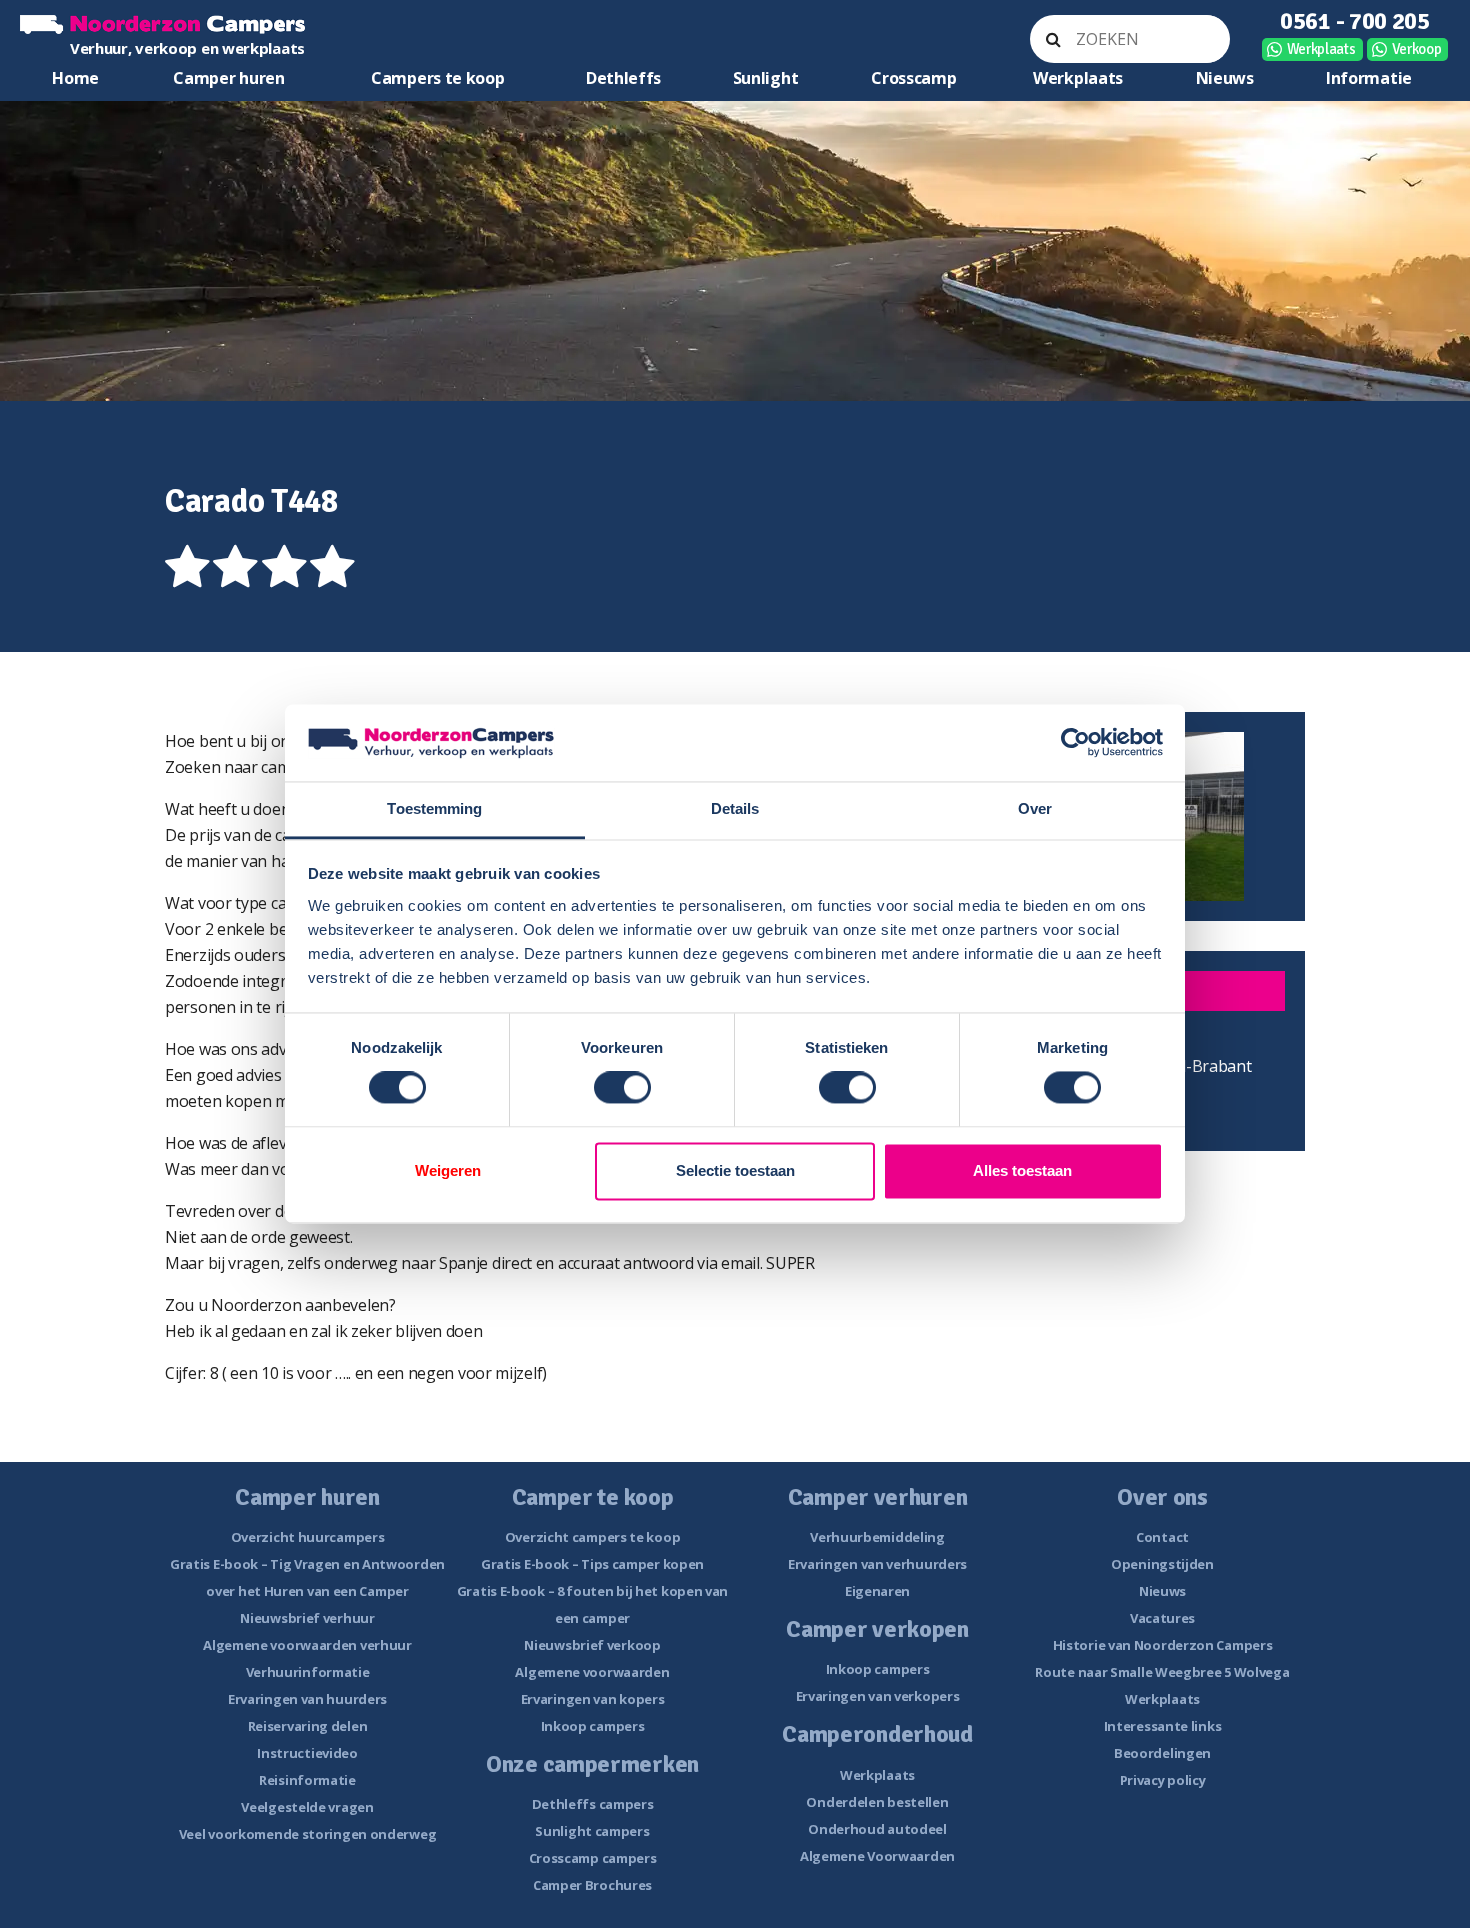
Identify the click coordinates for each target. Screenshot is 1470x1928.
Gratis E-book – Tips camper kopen (592, 1564)
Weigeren (448, 1170)
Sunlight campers (592, 1831)
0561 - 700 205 (1355, 21)
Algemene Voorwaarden (877, 1856)
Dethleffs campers (593, 1804)
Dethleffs (623, 78)
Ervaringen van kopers (593, 1699)
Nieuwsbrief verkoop (592, 1645)
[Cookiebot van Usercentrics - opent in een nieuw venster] (1075, 743)
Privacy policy (1163, 1780)
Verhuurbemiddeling (877, 1537)
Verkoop (1417, 49)
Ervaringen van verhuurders (877, 1564)
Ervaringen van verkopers (878, 1696)
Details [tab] (735, 808)
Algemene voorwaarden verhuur (307, 1645)
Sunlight (766, 78)
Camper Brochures (592, 1885)
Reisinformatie (307, 1780)
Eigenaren (877, 1591)
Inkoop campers (593, 1726)
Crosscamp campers (593, 1858)
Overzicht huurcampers (308, 1537)
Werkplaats (1321, 49)
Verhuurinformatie (308, 1672)
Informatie (1369, 78)
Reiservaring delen (308, 1726)
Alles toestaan (1022, 1170)
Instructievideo (307, 1753)
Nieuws (1225, 78)
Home (75, 78)
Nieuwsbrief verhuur (307, 1618)
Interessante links (1163, 1726)
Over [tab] (1035, 808)
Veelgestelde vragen (307, 1807)
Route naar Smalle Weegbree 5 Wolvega (1162, 1672)
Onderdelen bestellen (877, 1802)
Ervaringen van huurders (307, 1699)
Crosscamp (913, 78)
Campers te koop (438, 78)
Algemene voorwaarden (592, 1672)
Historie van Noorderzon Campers (1163, 1645)
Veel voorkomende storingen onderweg (308, 1834)
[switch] (622, 1088)
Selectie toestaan (735, 1170)
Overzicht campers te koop (593, 1537)
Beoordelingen (1162, 1753)
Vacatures (1162, 1618)
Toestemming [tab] (434, 808)
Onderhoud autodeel (877, 1829)
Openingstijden (1162, 1564)
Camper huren (228, 78)
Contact (1162, 1537)
